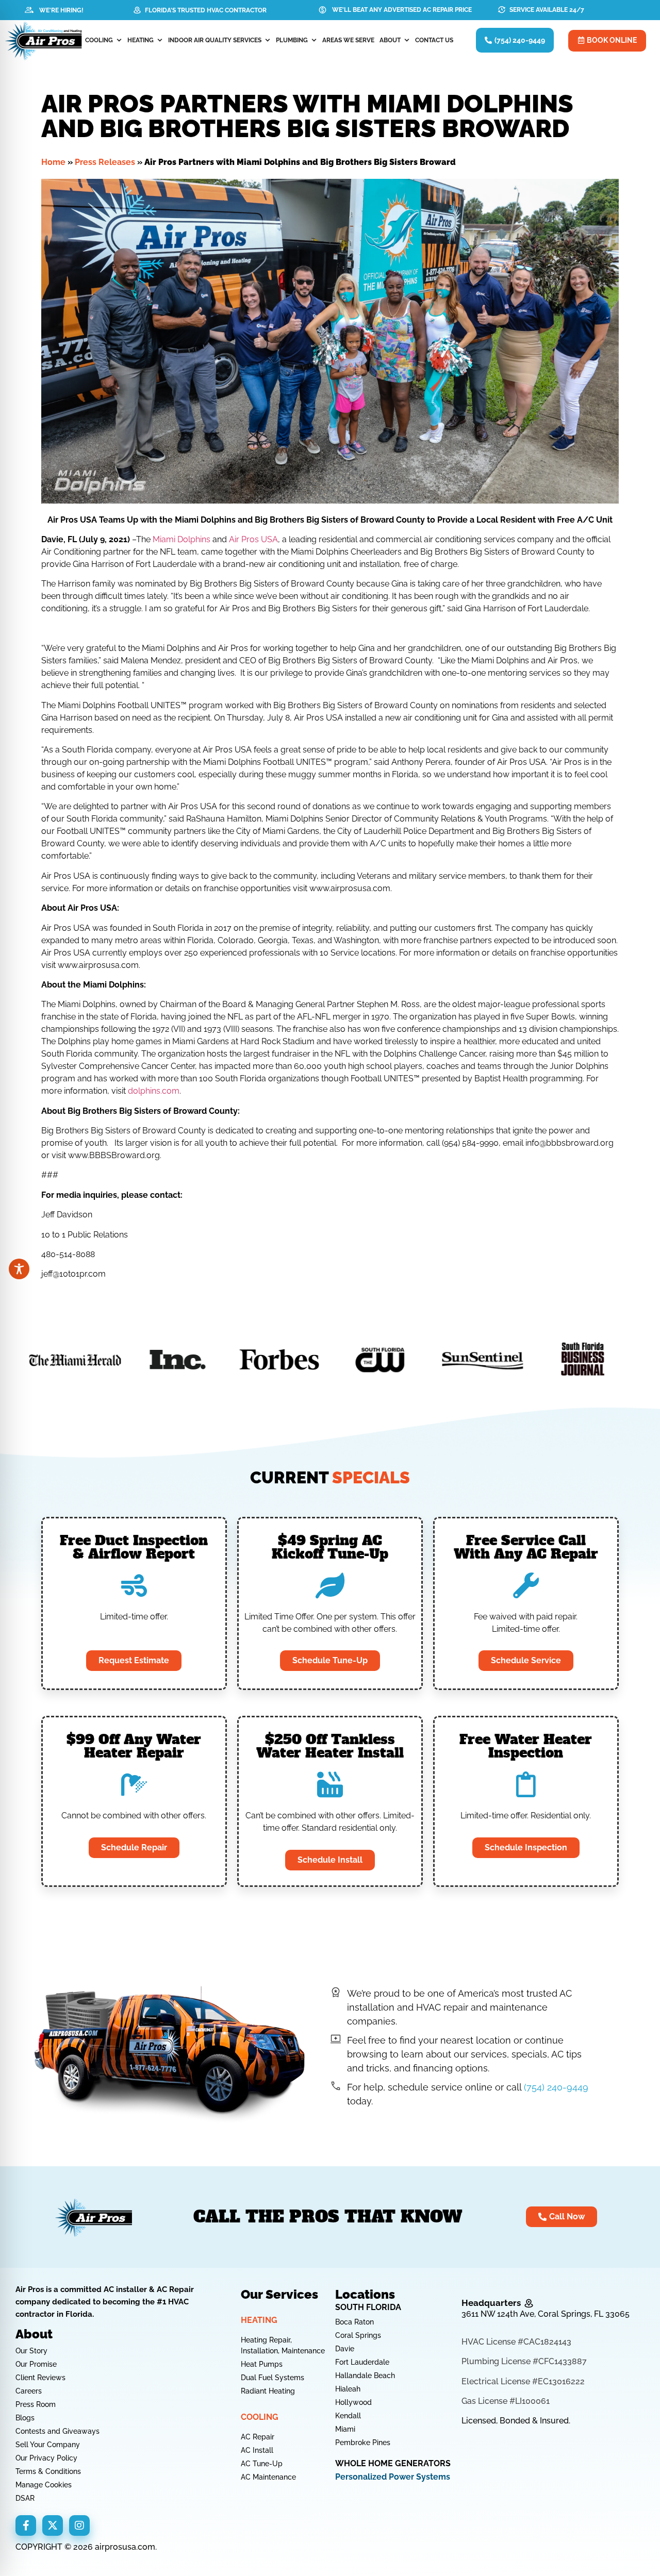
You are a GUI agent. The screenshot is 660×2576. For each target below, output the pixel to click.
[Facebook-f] (26, 2525)
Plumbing (292, 40)
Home (53, 162)
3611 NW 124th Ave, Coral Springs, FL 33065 (546, 2314)
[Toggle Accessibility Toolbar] (19, 1269)
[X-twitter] (53, 2525)
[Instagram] (79, 2525)
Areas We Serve (348, 40)
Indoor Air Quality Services (215, 40)
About (390, 40)
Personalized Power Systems (393, 2477)
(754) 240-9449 (556, 2087)
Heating (141, 40)
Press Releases (105, 162)
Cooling (99, 40)
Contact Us (434, 40)
